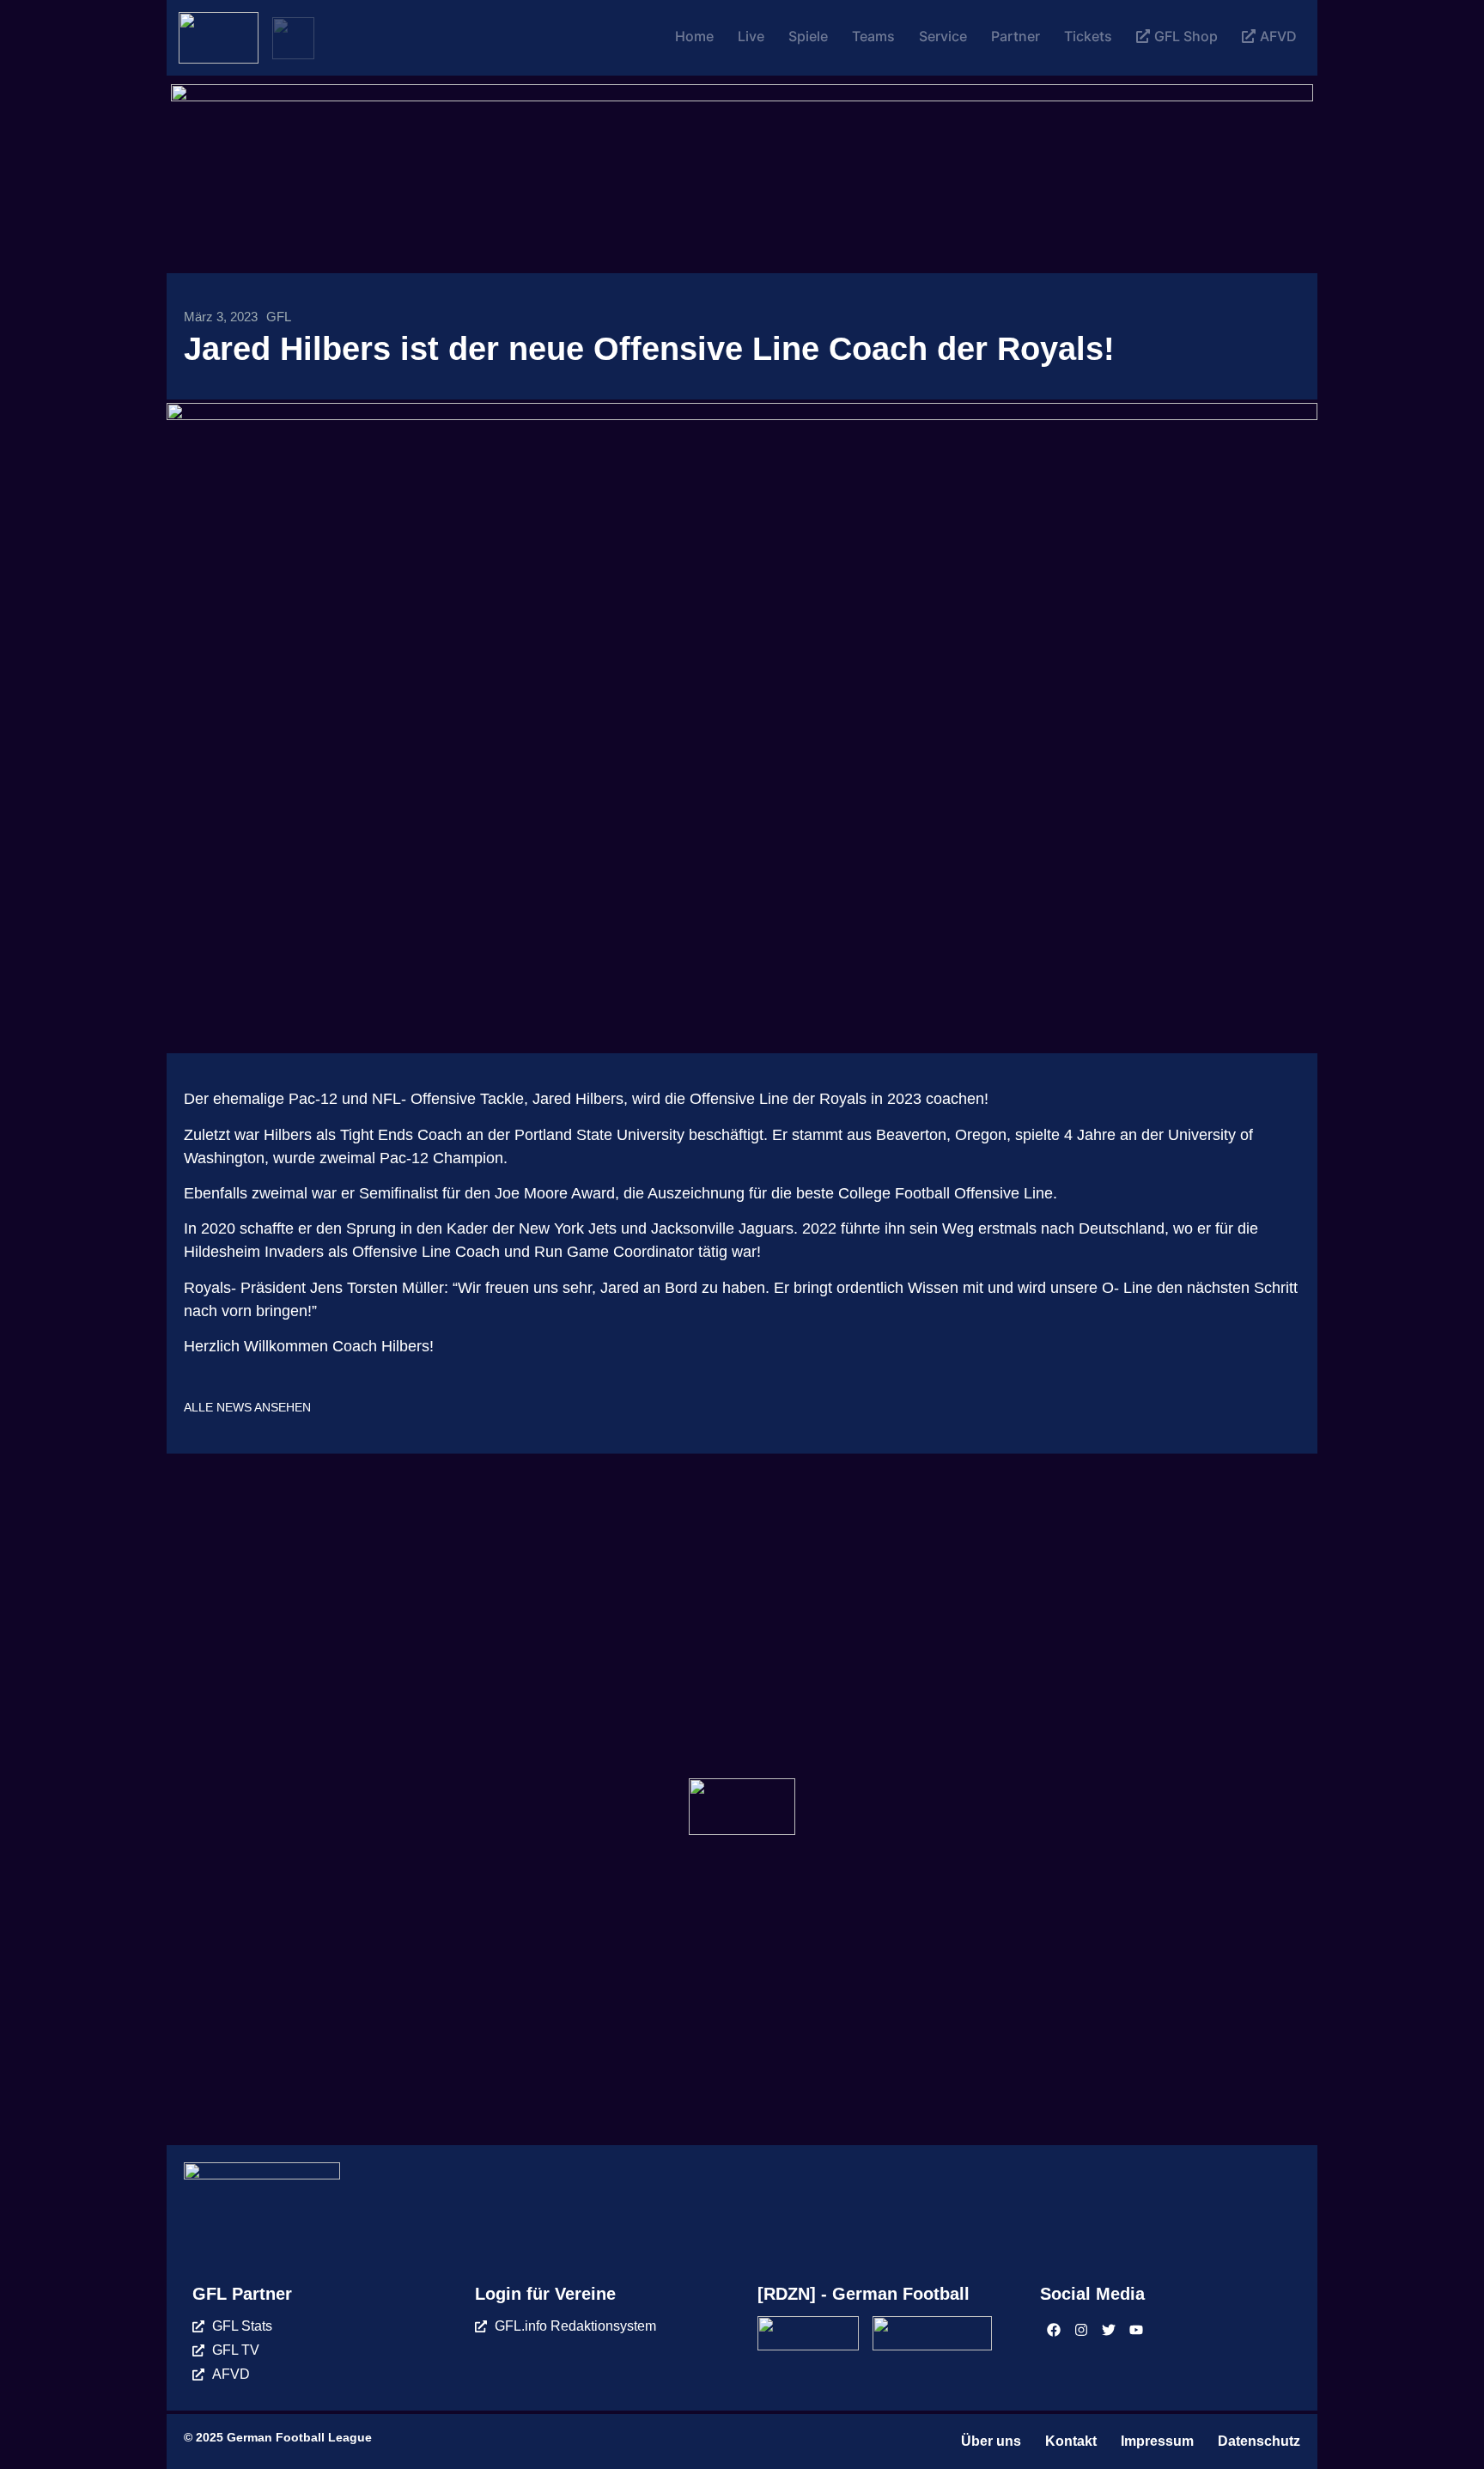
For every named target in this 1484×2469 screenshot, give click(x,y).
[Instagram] (1081, 2330)
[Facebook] (1054, 2330)
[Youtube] (1136, 2330)
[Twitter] (1109, 2330)
